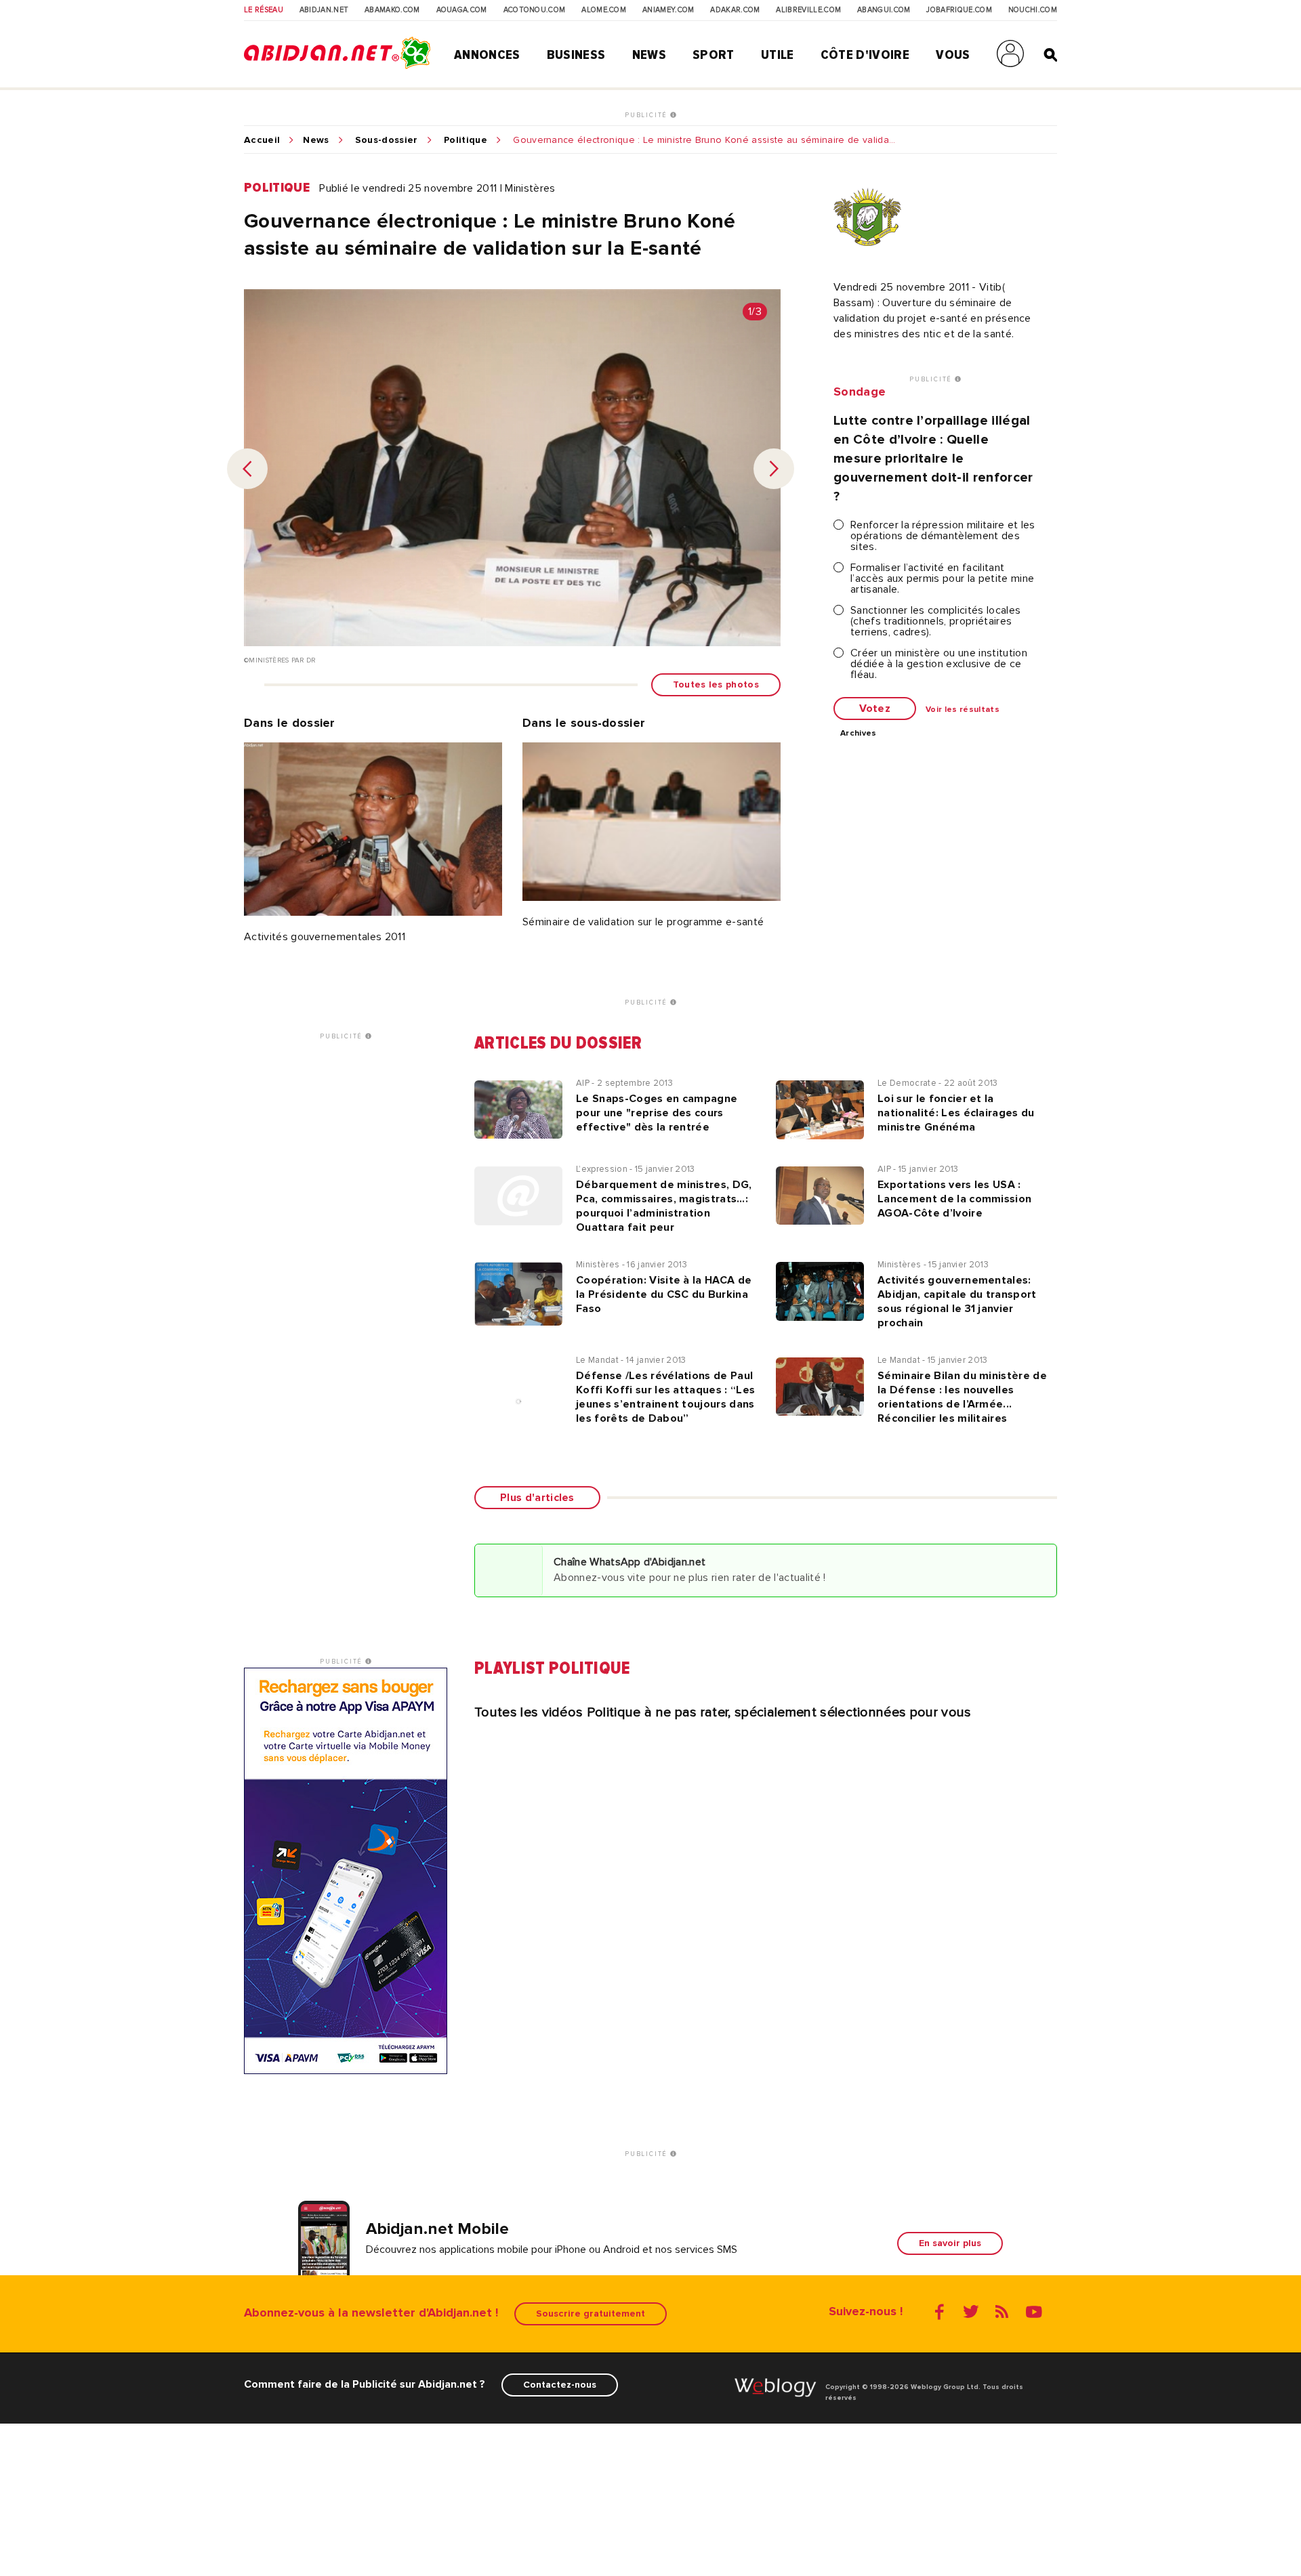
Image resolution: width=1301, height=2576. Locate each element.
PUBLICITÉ (647, 115)
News (649, 55)
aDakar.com (735, 10)
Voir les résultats (963, 710)
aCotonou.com (535, 10)
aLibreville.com (808, 10)
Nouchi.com (1033, 10)
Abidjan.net (324, 10)
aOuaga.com (462, 10)
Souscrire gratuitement (591, 2314)
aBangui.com (884, 10)
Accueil (262, 140)
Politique (466, 140)
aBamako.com (392, 10)
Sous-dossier (387, 140)
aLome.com (604, 10)
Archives (859, 734)
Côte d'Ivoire (865, 55)
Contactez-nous (560, 2385)
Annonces (487, 55)
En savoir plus (950, 2243)
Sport (714, 55)
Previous (247, 469)
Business (576, 55)
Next (774, 469)
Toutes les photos (716, 684)
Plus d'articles (537, 1498)
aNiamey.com (668, 10)
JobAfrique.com (959, 10)
